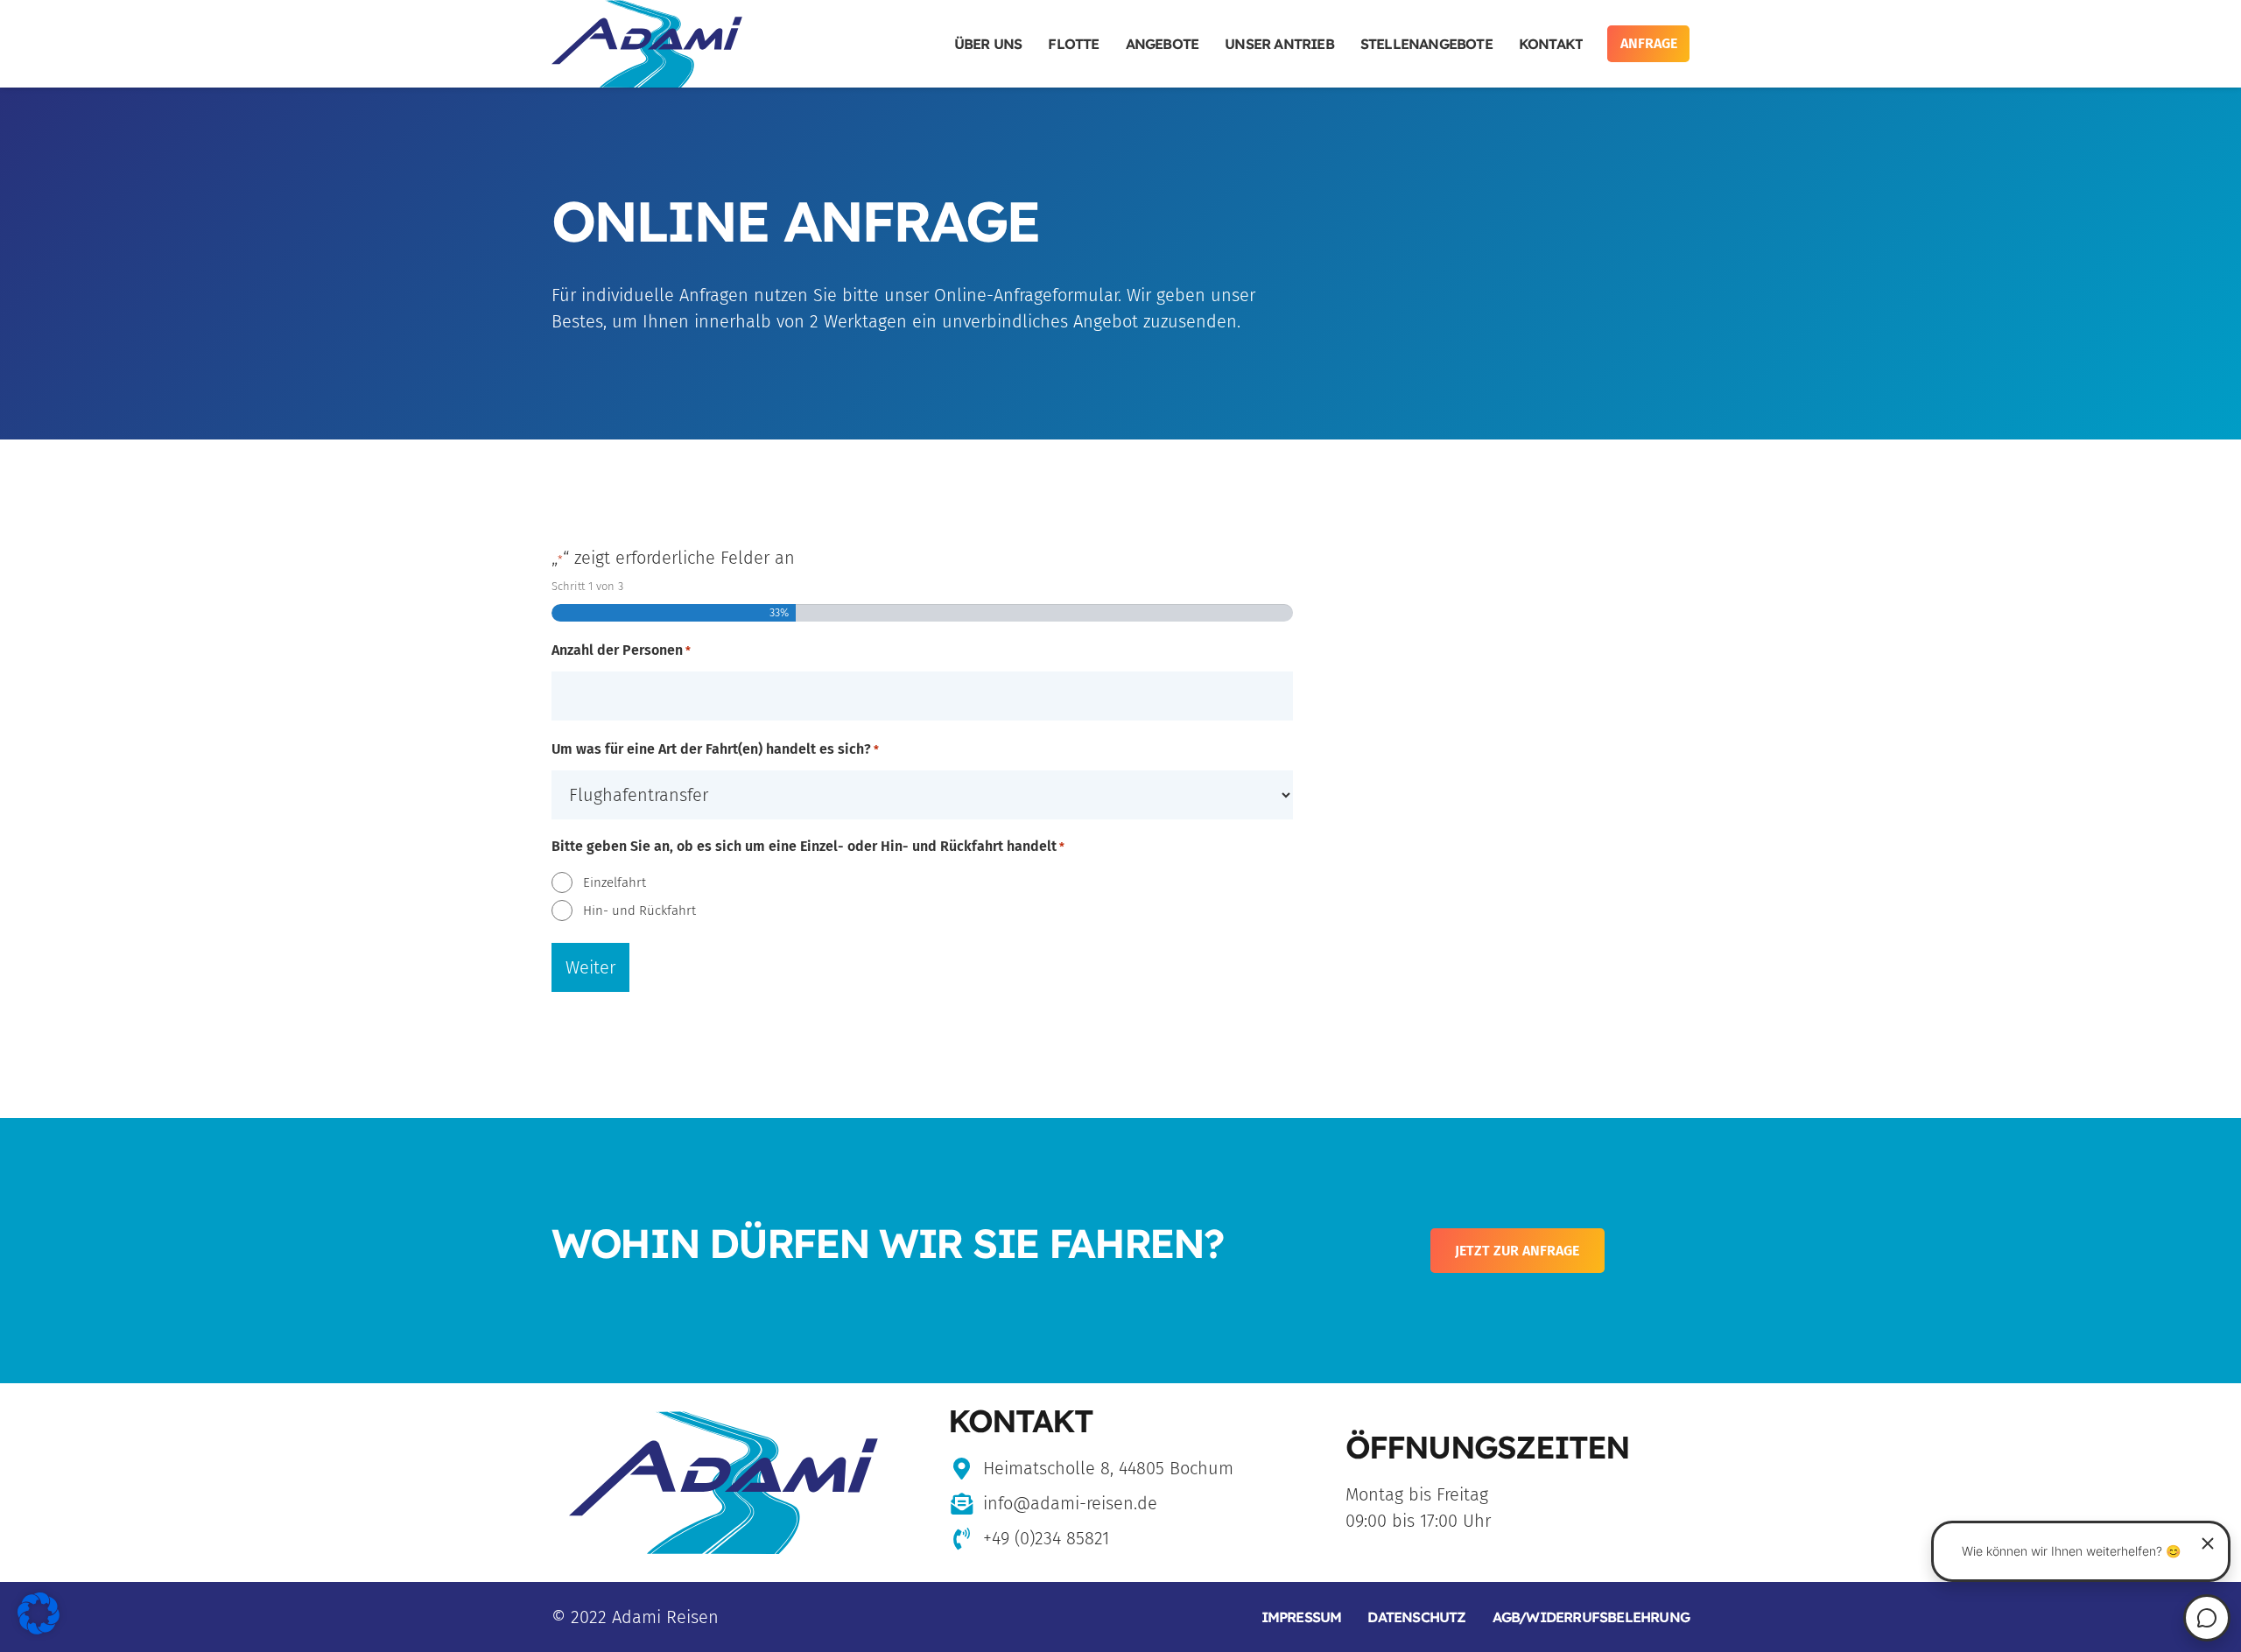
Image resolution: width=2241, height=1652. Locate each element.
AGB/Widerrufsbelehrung (1591, 1617)
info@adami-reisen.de (1070, 1503)
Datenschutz (1416, 1617)
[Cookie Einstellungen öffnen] (39, 1628)
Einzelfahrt (615, 882)
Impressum (1302, 1617)
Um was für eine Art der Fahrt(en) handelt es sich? (715, 749)
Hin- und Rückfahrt (639, 910)
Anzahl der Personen (621, 650)
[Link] (647, 44)
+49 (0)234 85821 (1046, 1538)
